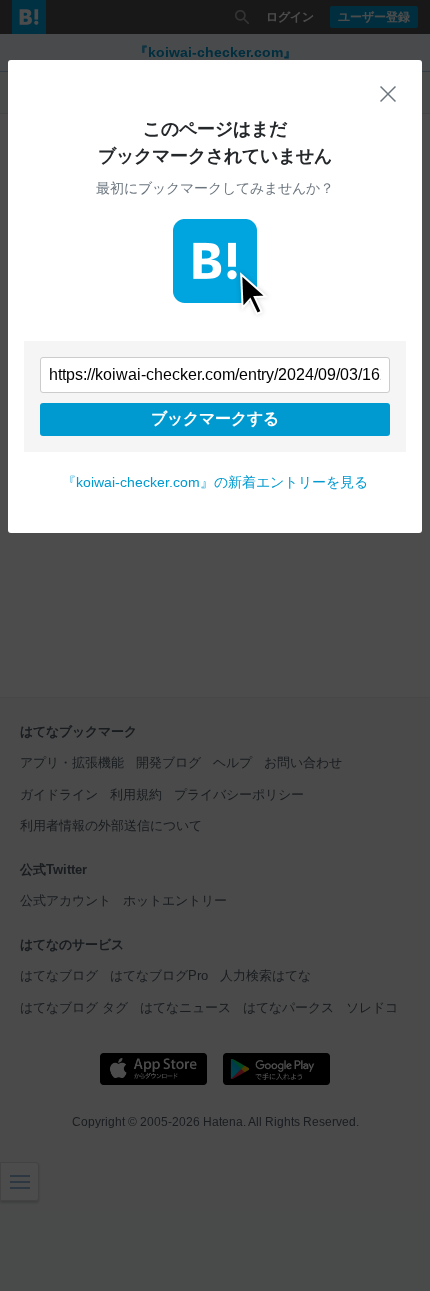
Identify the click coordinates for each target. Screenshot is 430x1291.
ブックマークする (215, 418)
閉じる (388, 94)
